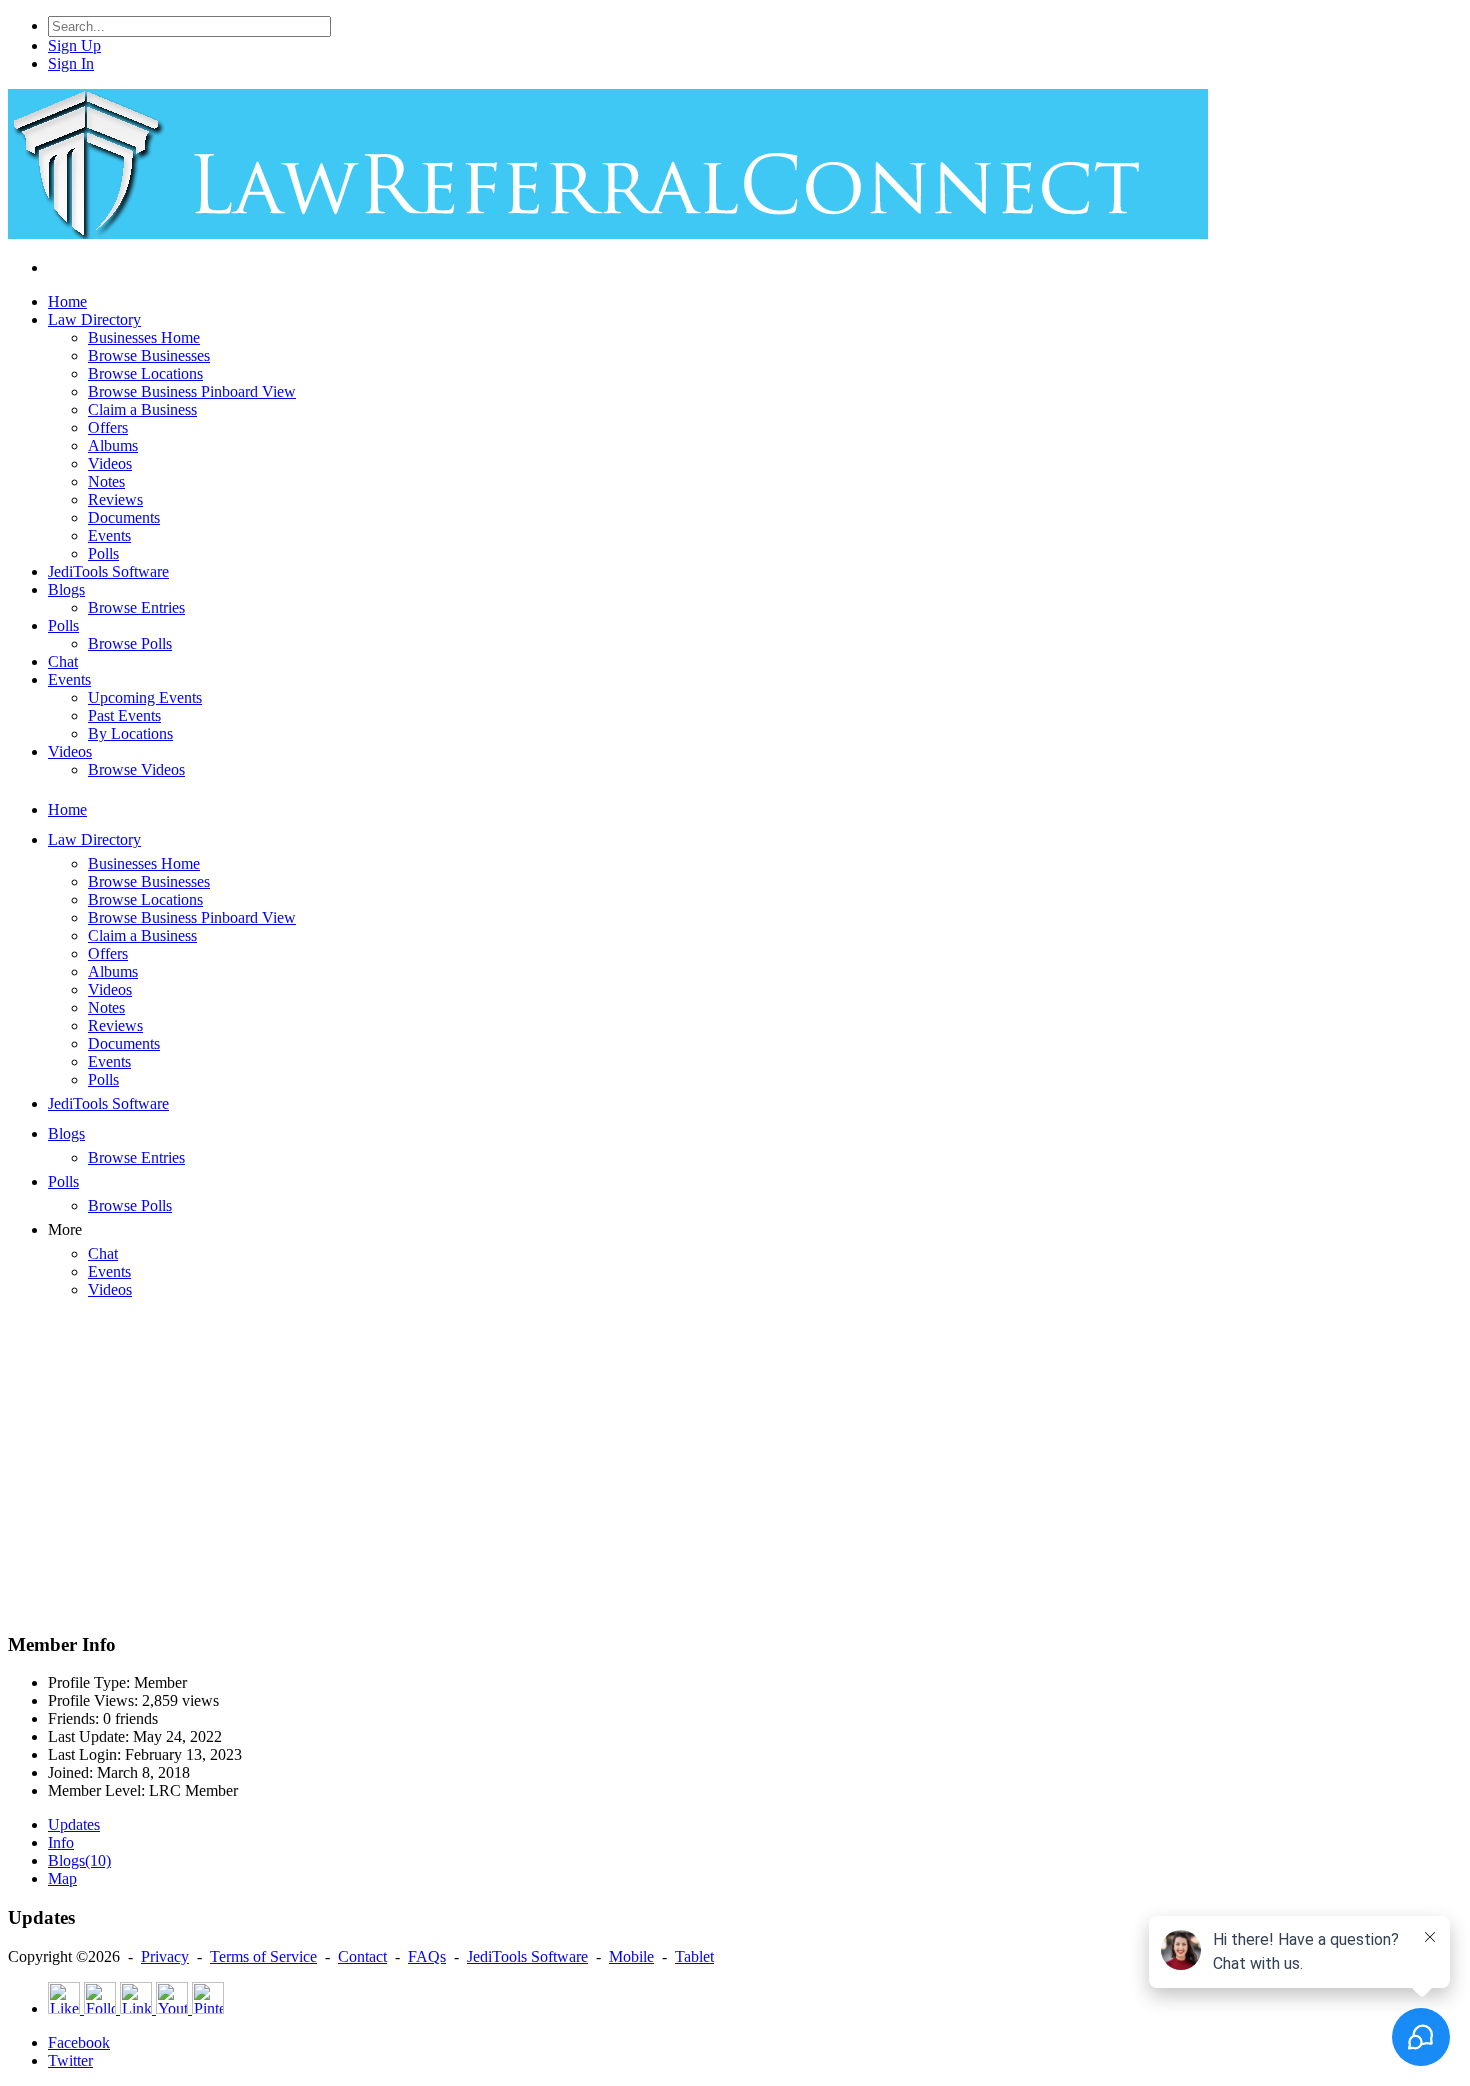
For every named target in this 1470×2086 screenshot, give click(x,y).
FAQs (427, 1956)
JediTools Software (527, 1956)
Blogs (79, 1860)
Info (61, 1842)
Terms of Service (263, 1956)
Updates (74, 1824)
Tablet (694, 1956)
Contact (362, 1956)
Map (62, 1878)
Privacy (165, 1956)
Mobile (631, 1956)
